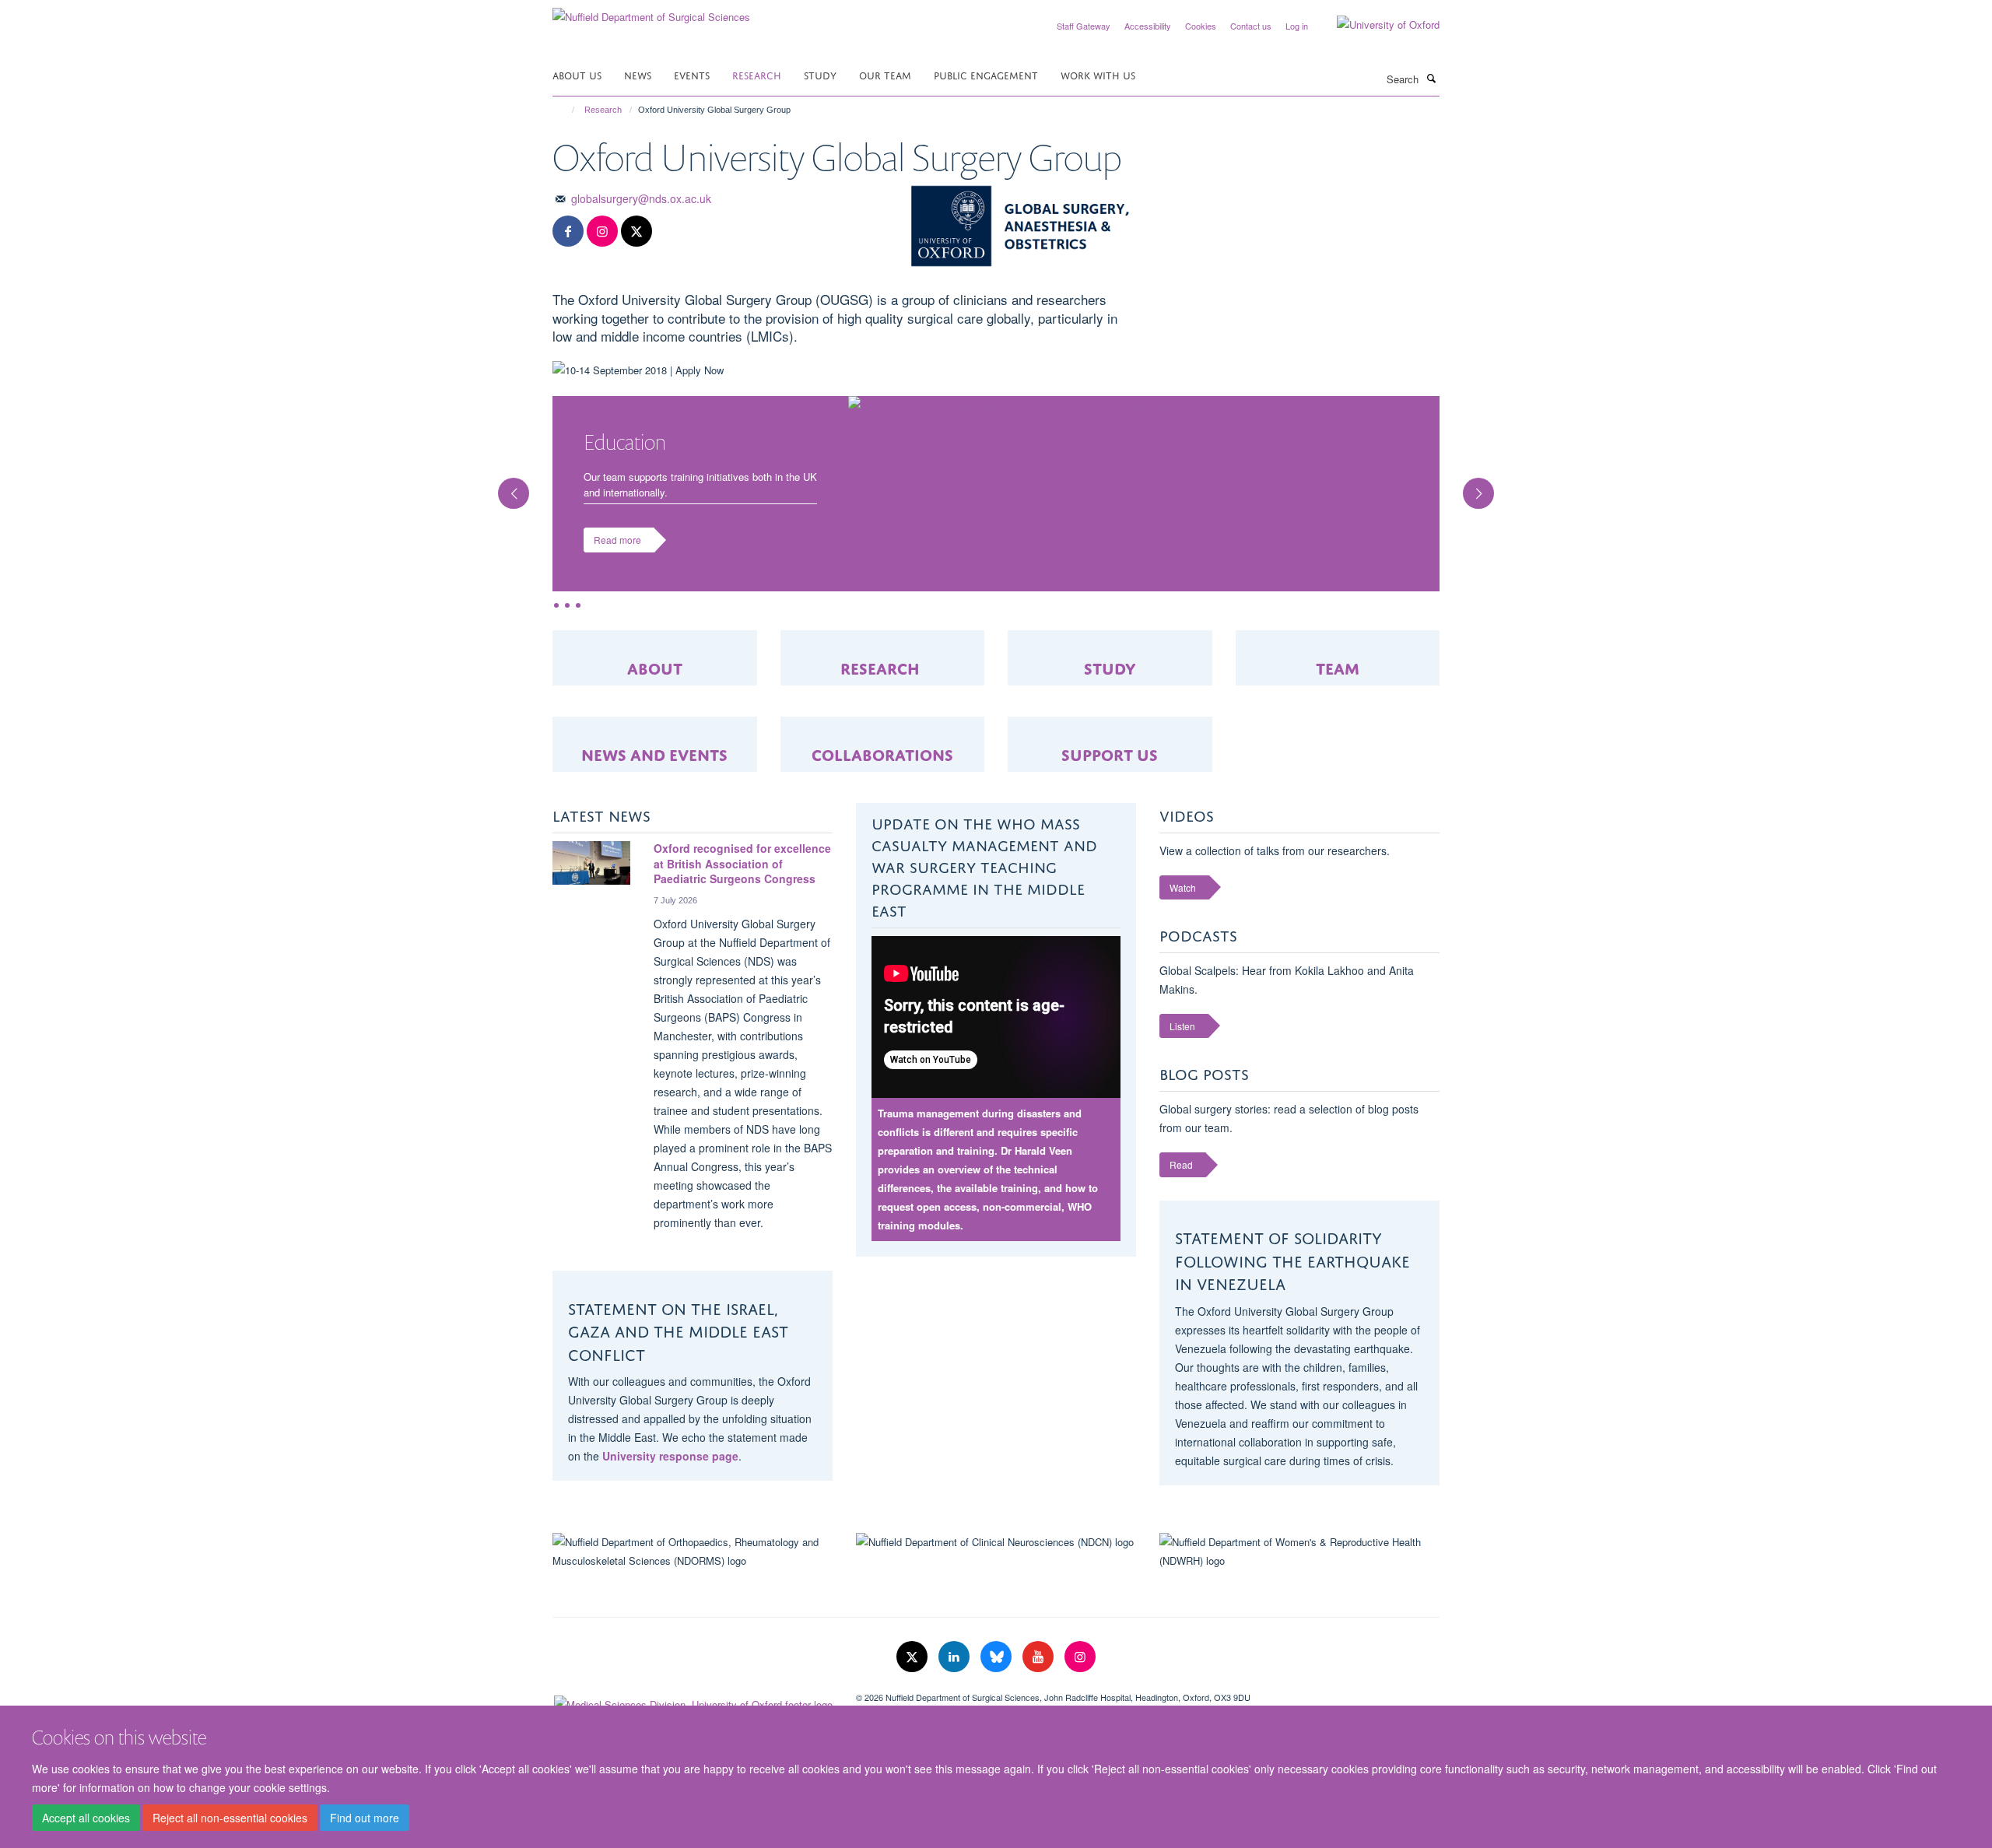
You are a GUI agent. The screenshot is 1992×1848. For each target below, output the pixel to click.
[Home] (566, 110)
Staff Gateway (1084, 26)
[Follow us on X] (637, 231)
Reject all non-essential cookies (230, 1818)
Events (692, 74)
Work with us (1098, 74)
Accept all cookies (86, 1818)
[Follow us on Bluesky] (998, 1672)
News (638, 74)
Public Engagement (986, 74)
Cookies (1201, 26)
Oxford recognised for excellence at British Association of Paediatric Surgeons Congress (742, 879)
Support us (1110, 768)
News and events (654, 768)
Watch (1183, 903)
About (655, 681)
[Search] (1431, 78)
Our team (885, 74)
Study (820, 74)
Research (757, 74)
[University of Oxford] (1377, 25)
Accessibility (1148, 26)
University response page (670, 1471)
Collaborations (882, 768)
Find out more (365, 1818)
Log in (1297, 26)
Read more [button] (617, 555)
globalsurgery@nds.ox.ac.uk (641, 198)
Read (1181, 1180)
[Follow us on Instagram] (602, 231)
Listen (1182, 1041)
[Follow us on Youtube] (1040, 1672)
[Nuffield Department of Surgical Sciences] (651, 11)
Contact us (1251, 26)
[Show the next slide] (1486, 493)
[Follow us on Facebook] (568, 231)
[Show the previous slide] (506, 493)
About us (577, 74)
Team (1338, 681)
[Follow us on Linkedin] (956, 1672)
